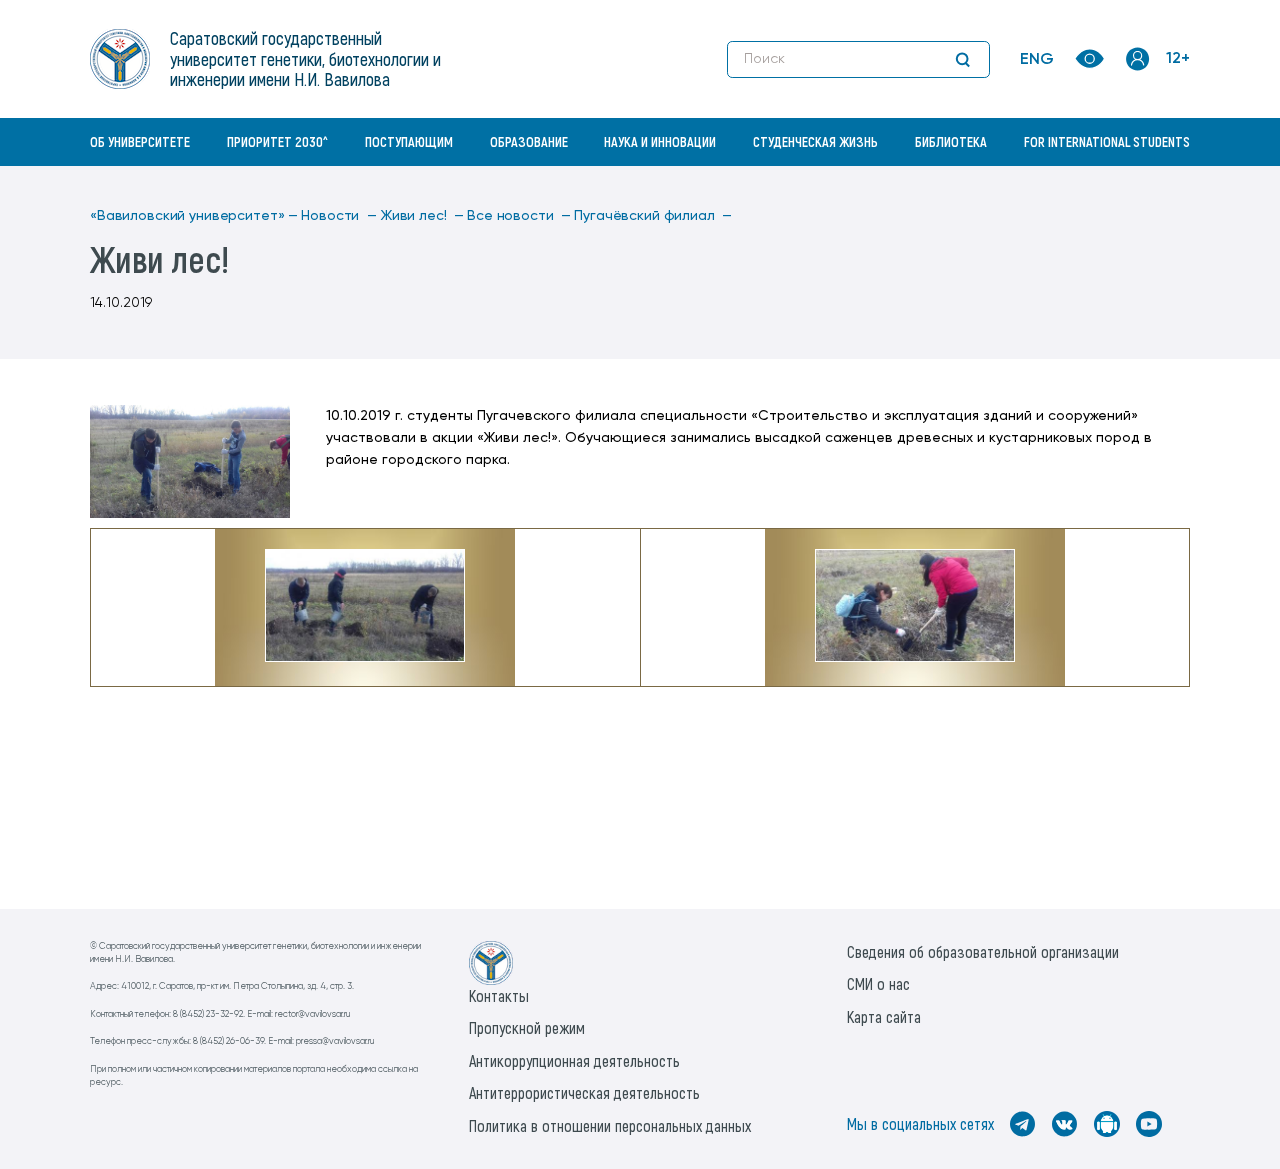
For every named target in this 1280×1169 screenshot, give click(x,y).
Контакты (499, 995)
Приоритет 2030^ (277, 141)
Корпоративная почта (1140, 185)
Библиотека (951, 141)
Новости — (339, 216)
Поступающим (409, 141)
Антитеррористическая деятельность (584, 1092)
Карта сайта (884, 1016)
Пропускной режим (527, 1027)
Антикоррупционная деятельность (574, 1060)
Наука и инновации (660, 141)
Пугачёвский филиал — (653, 216)
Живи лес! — (422, 216)
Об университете (140, 141)
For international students (1107, 141)
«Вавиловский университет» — (194, 216)
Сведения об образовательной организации (983, 951)
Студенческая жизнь (815, 141)
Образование (529, 141)
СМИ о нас (878, 983)
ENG (1037, 60)
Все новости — (519, 216)
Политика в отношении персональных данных (610, 1125)
